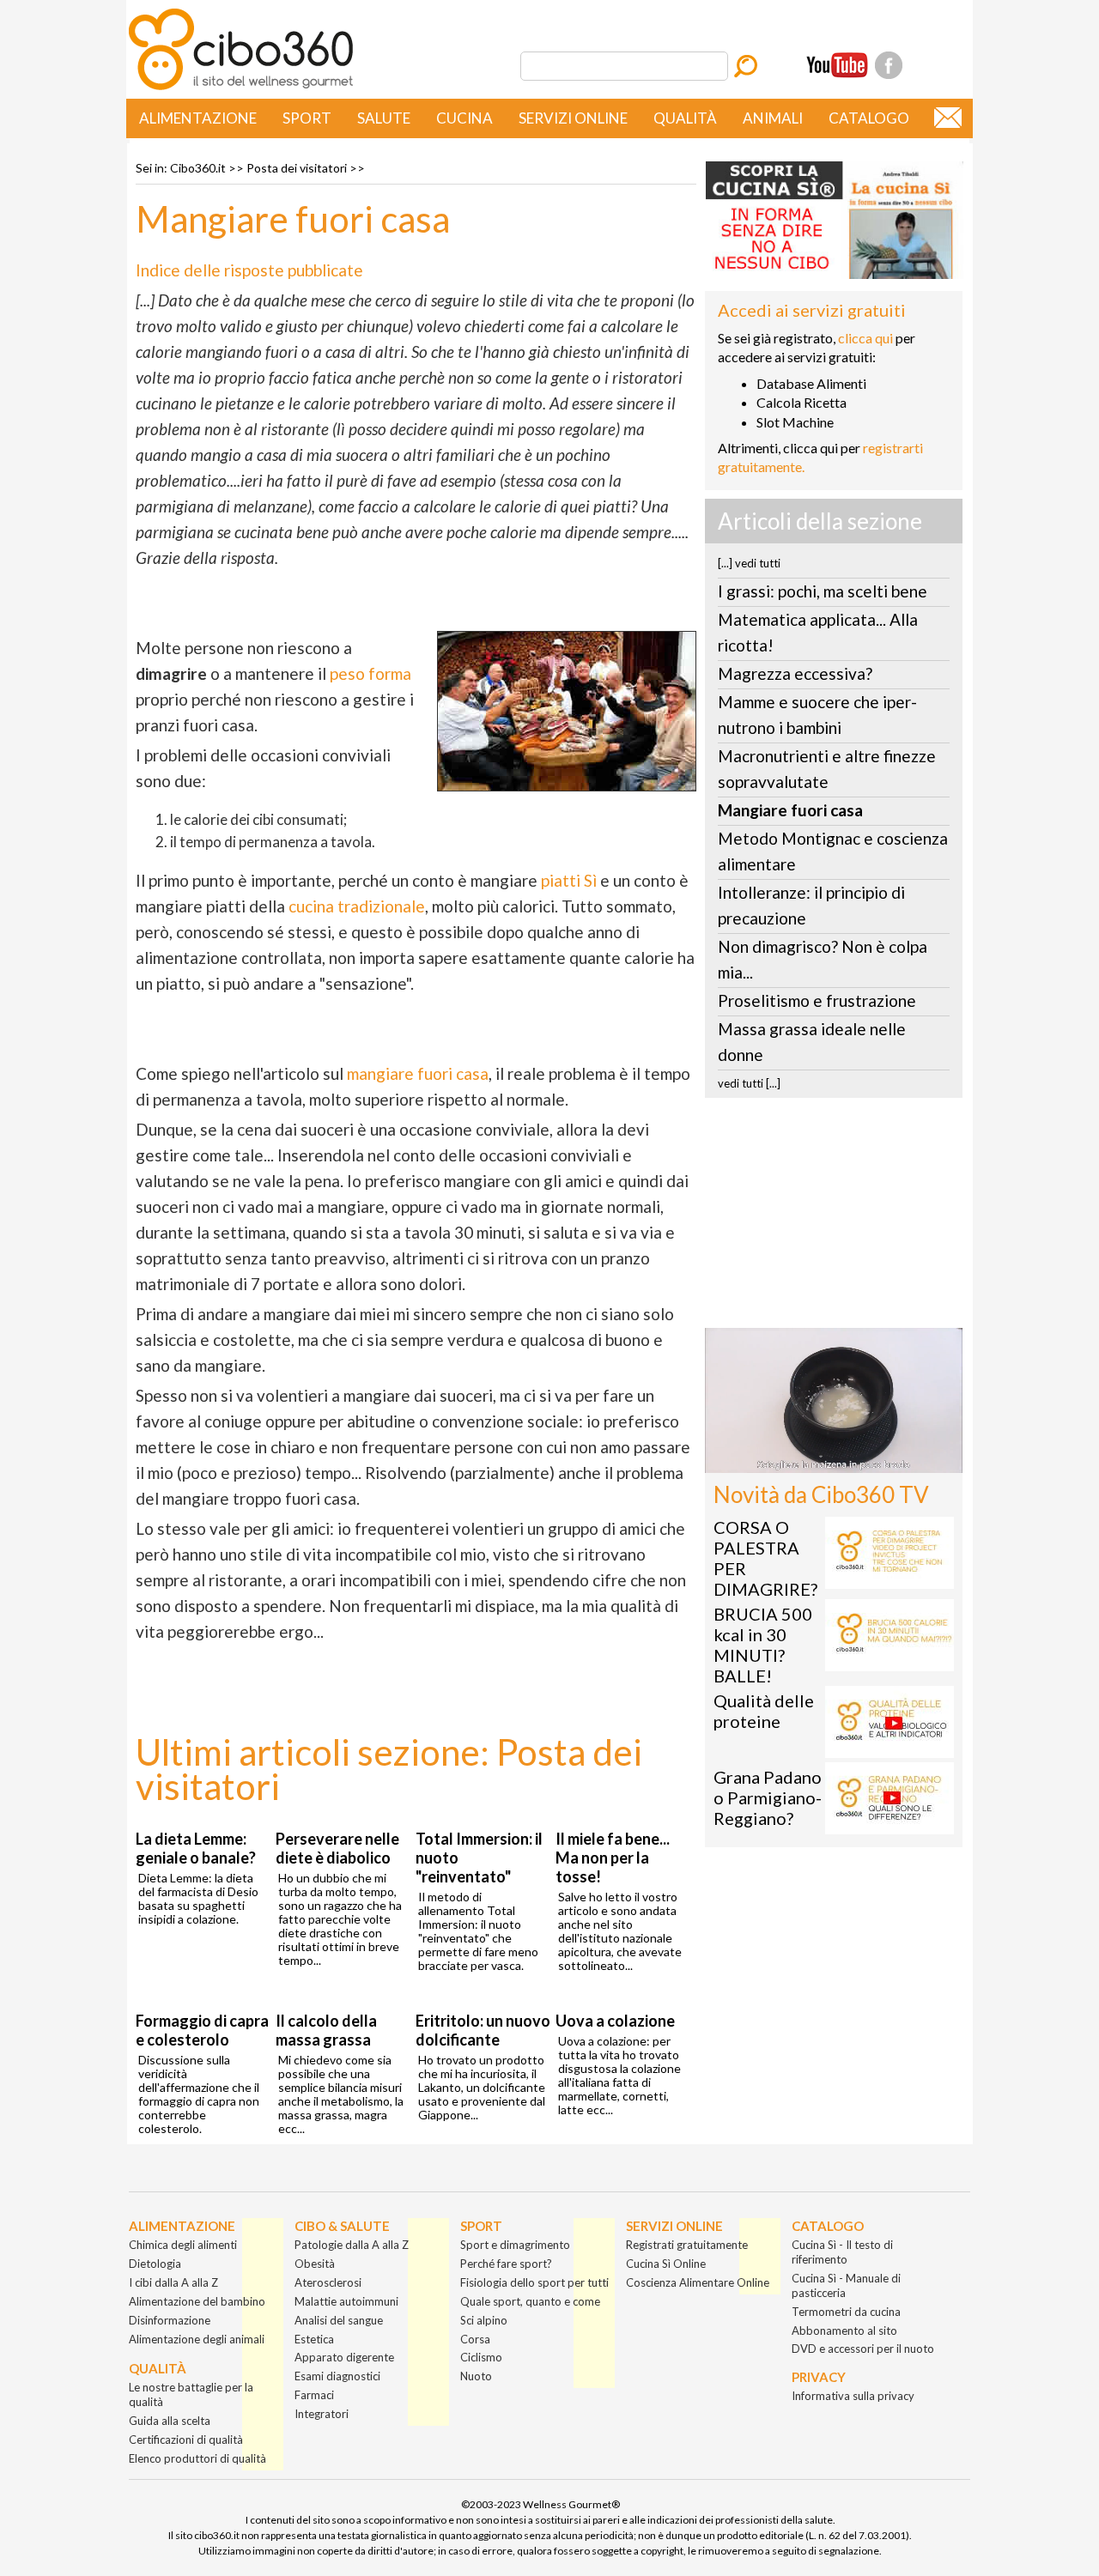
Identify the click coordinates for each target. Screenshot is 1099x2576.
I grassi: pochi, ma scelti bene (823, 591)
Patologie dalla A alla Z (352, 2245)
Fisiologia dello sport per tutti (534, 2282)
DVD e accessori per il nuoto (863, 2349)
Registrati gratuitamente (687, 2245)
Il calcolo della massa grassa (326, 2030)
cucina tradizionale (357, 906)
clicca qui (865, 338)
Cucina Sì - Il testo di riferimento (842, 2252)
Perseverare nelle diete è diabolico (337, 1848)
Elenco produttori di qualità (197, 2458)
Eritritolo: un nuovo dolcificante (483, 2030)
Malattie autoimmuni (346, 2301)
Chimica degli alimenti (183, 2245)
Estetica (314, 2339)
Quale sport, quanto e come (530, 2301)
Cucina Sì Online (666, 2264)
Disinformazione (170, 2320)
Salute (384, 118)
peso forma (370, 673)
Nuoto (476, 2376)
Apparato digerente (344, 2357)
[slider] (815, 1460)
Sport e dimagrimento (515, 2245)
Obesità (315, 2264)
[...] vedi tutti (749, 563)
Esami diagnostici (337, 2376)
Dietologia (155, 2264)
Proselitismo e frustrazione (817, 1000)
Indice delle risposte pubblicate (249, 270)
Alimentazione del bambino (197, 2301)
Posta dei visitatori (297, 168)
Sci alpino (484, 2320)
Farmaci (314, 2395)
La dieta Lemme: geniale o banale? (196, 1848)
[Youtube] (837, 65)
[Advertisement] (834, 1218)
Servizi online (573, 118)
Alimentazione (198, 118)
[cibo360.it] (241, 88)
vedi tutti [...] (749, 1083)
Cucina (464, 118)
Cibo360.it (198, 168)
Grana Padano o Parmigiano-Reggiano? (768, 1797)
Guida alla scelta (170, 2421)
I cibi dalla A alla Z (173, 2282)
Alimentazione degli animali (197, 2339)
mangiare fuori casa (418, 1073)
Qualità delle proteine (764, 1711)
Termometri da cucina (846, 2312)
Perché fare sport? (506, 2264)
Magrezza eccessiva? (795, 673)
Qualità (685, 118)
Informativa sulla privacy (853, 2396)
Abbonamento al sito (844, 2331)
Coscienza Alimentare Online (698, 2282)
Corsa (475, 2339)
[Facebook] (889, 65)
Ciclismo (481, 2357)
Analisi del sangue (339, 2320)
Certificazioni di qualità (186, 2440)
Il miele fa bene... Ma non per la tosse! (613, 1858)
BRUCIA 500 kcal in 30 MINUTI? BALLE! (763, 1645)
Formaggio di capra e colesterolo (202, 2030)
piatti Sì (569, 880)
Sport (307, 118)
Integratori (322, 2414)
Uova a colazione (615, 2021)
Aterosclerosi (328, 2282)
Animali (773, 118)
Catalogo (869, 118)
